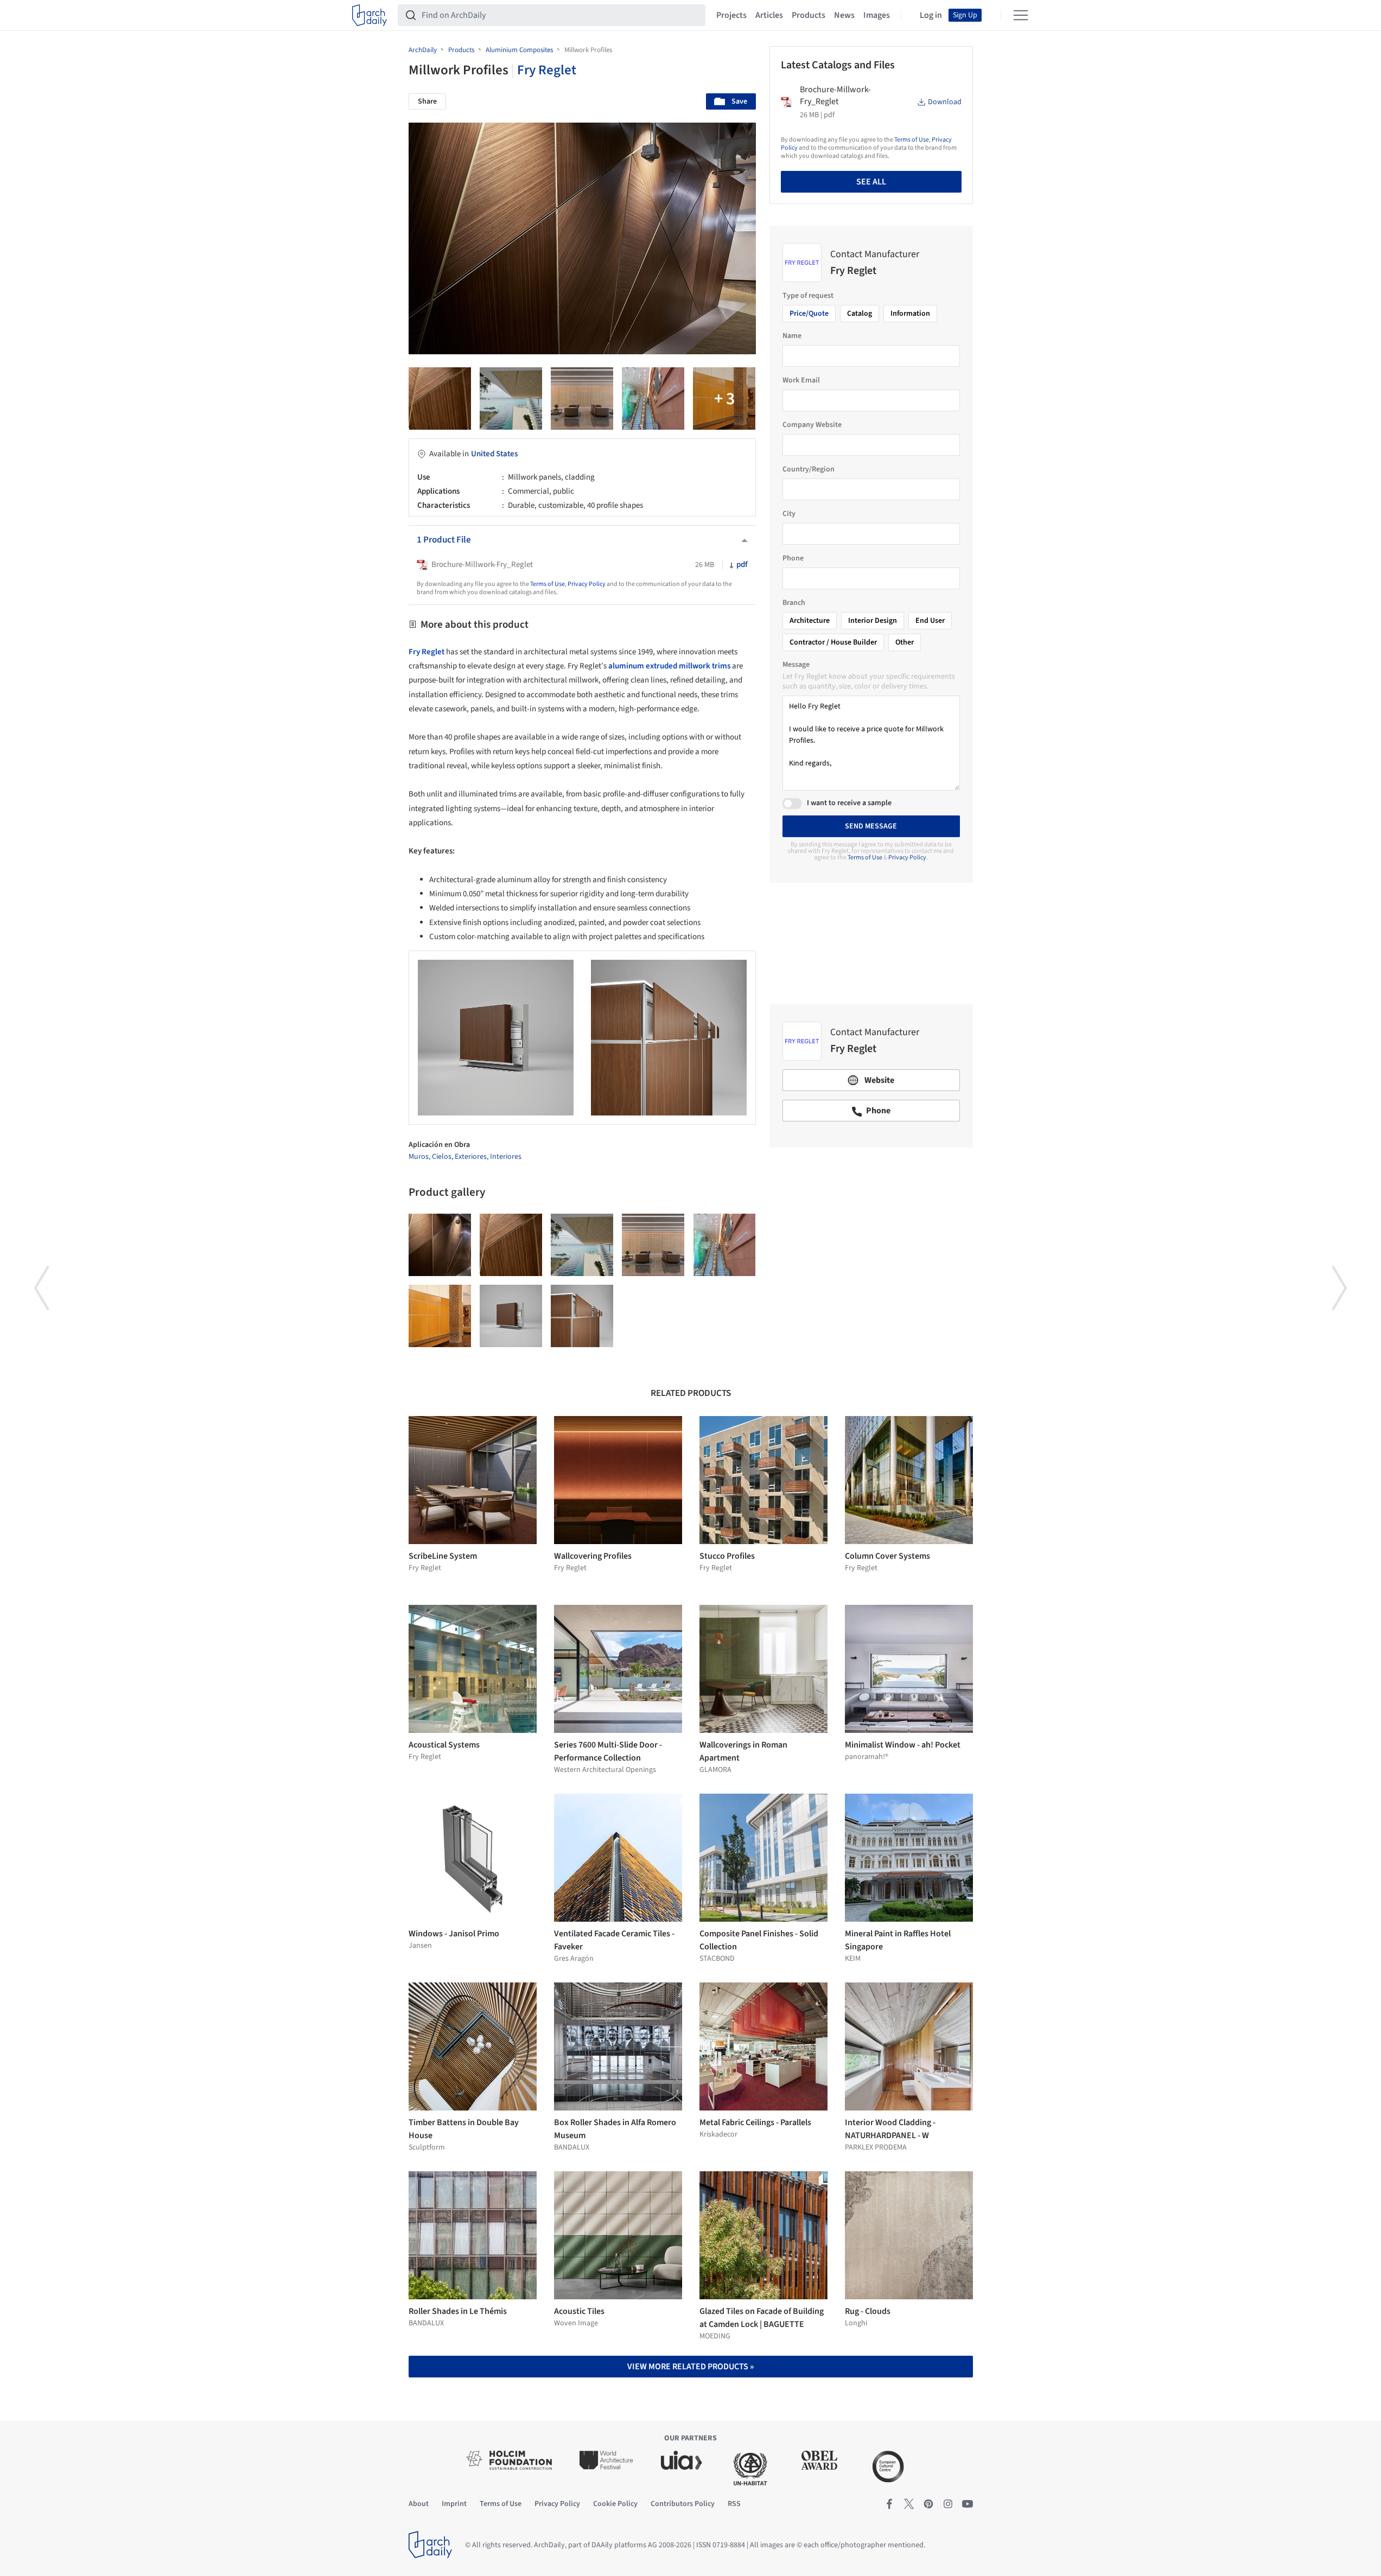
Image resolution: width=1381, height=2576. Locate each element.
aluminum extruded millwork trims (669, 666)
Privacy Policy (587, 584)
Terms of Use (548, 584)
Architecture (810, 621)
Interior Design (873, 621)
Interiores (506, 1157)
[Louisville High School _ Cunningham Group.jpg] (440, 1316)
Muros (419, 1157)
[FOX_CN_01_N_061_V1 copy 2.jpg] (724, 398)
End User (930, 621)
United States (494, 454)
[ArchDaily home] (370, 15)
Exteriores (471, 1157)
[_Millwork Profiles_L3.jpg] (582, 1316)
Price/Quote (809, 314)
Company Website (812, 425)
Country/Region (809, 469)
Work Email (801, 380)
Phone (793, 558)
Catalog (860, 314)
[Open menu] (1021, 15)
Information (910, 314)
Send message (871, 826)
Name (792, 336)
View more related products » (690, 2367)
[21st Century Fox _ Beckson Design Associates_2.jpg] (440, 398)
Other (905, 642)
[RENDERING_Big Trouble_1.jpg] (582, 398)
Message (796, 665)
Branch (794, 603)
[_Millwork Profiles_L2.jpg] (511, 1316)
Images (877, 15)
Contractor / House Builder (833, 642)
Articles (769, 15)
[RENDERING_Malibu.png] (511, 398)
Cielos (442, 1157)
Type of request (808, 296)
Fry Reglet (547, 70)
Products (809, 15)
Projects (731, 15)
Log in (931, 15)
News (844, 15)
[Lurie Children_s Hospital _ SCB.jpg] (653, 398)
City (789, 514)
